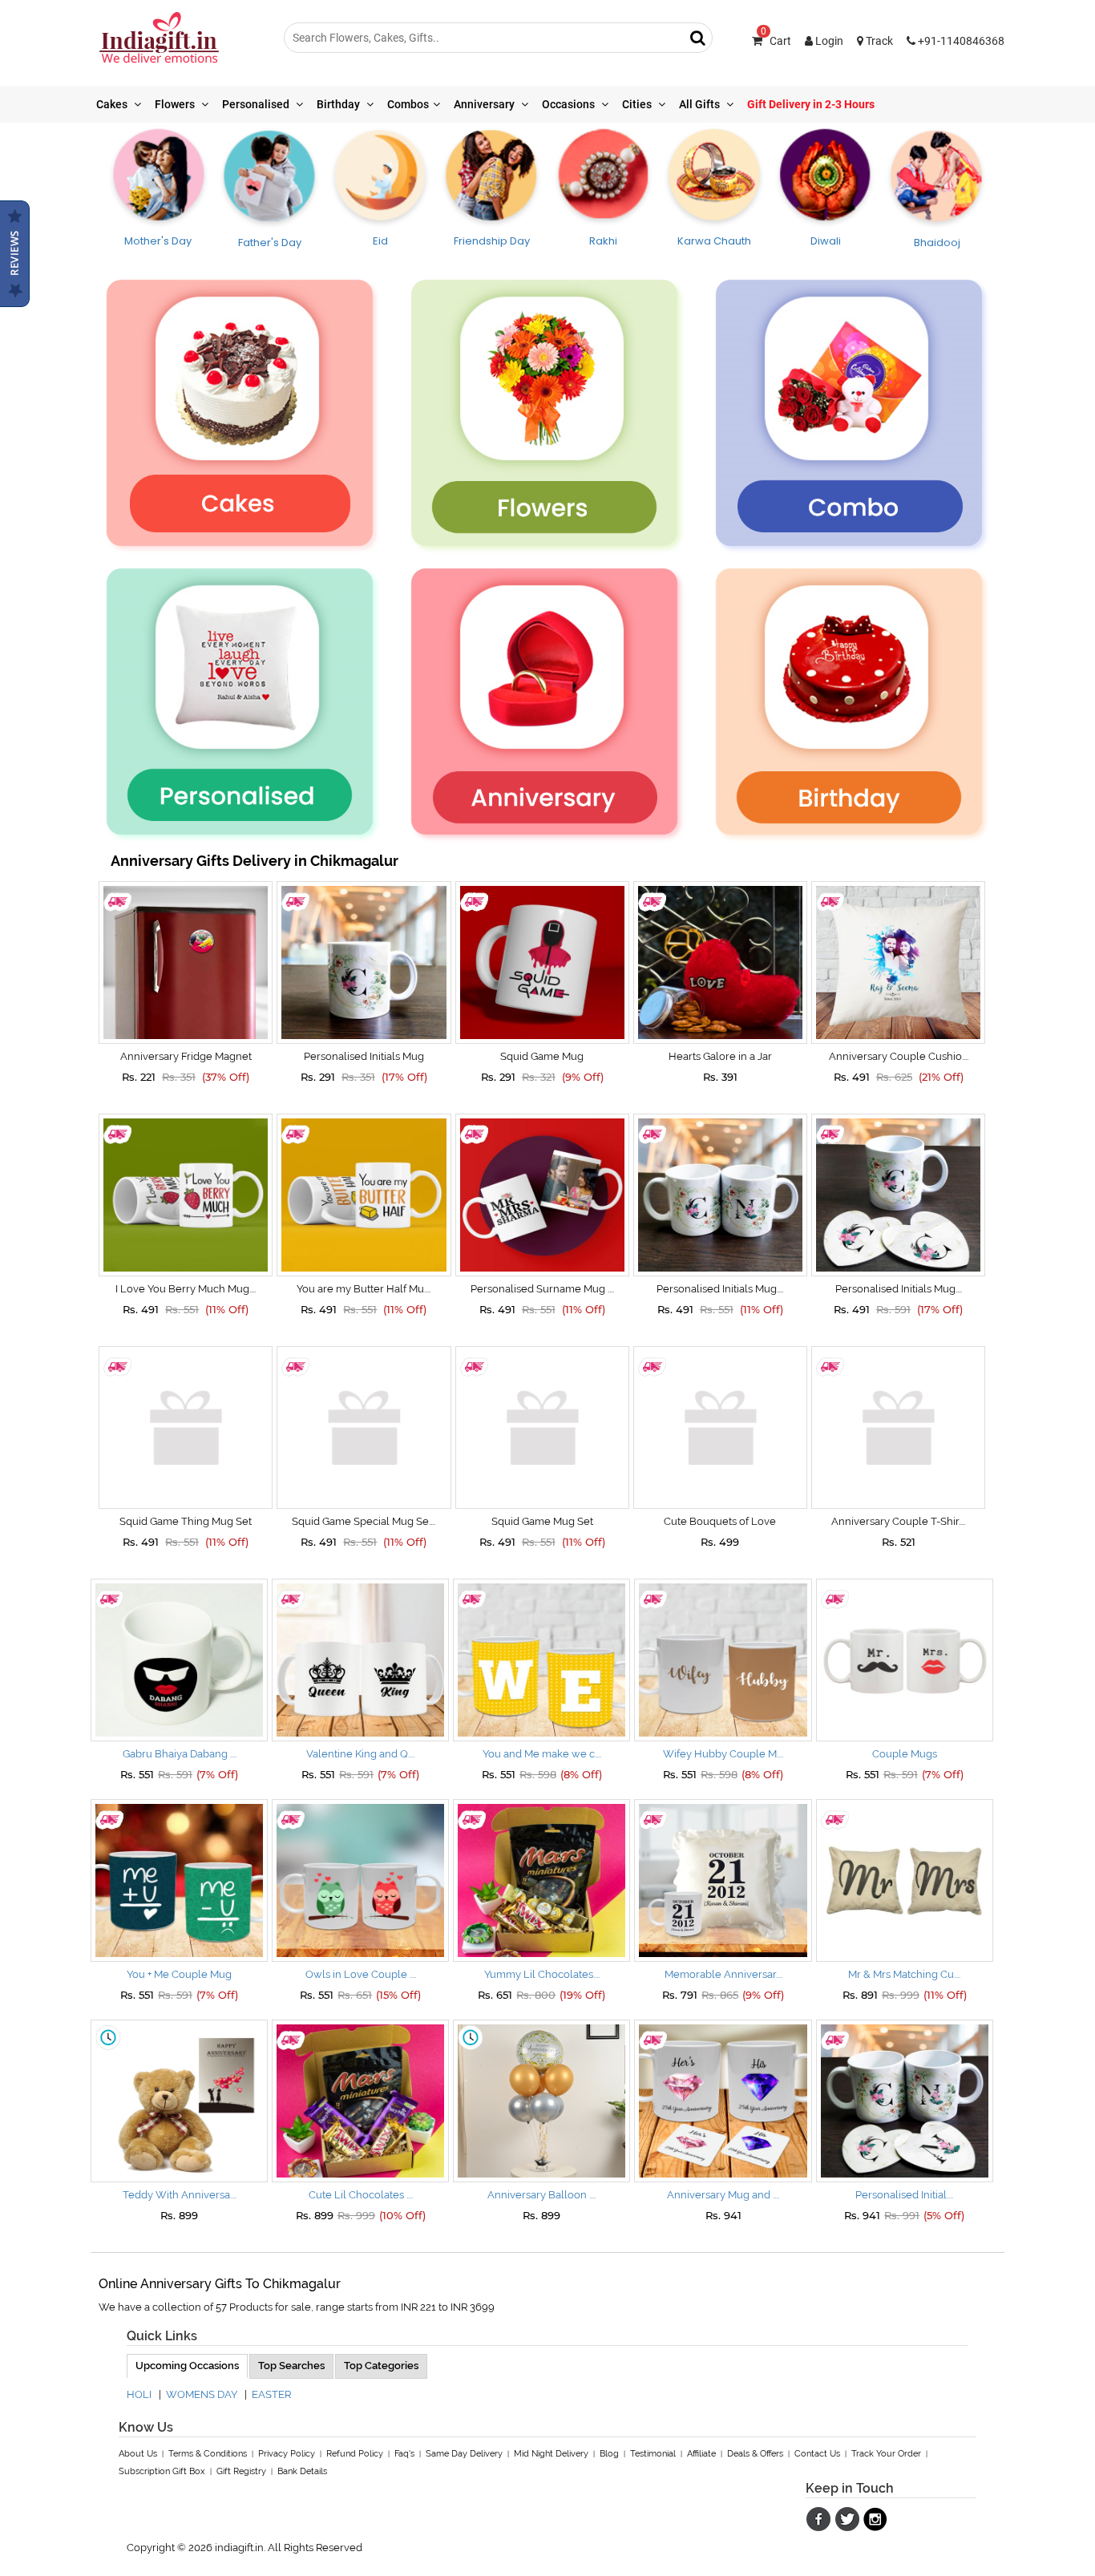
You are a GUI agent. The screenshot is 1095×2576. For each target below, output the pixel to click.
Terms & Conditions (208, 2454)
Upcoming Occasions (187, 2366)
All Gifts (701, 104)
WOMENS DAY (202, 2394)
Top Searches (291, 2366)
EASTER (271, 2394)
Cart (776, 41)
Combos (408, 104)
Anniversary (485, 104)
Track (878, 41)
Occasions (570, 104)
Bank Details (302, 2471)
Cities (638, 104)
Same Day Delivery (464, 2454)
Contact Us (817, 2454)
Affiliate (701, 2454)
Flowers (176, 104)
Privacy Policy (287, 2454)
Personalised (257, 104)
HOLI (139, 2394)
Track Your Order (886, 2454)
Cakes (113, 104)
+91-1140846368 (960, 41)
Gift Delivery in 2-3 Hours (811, 104)
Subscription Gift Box (162, 2471)
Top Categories (381, 2366)
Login (828, 41)
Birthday (339, 104)
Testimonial (653, 2454)
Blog (609, 2454)
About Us (138, 2454)
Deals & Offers (755, 2454)
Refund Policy (355, 2454)
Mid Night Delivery (551, 2454)
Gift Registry (241, 2471)
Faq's (404, 2454)
